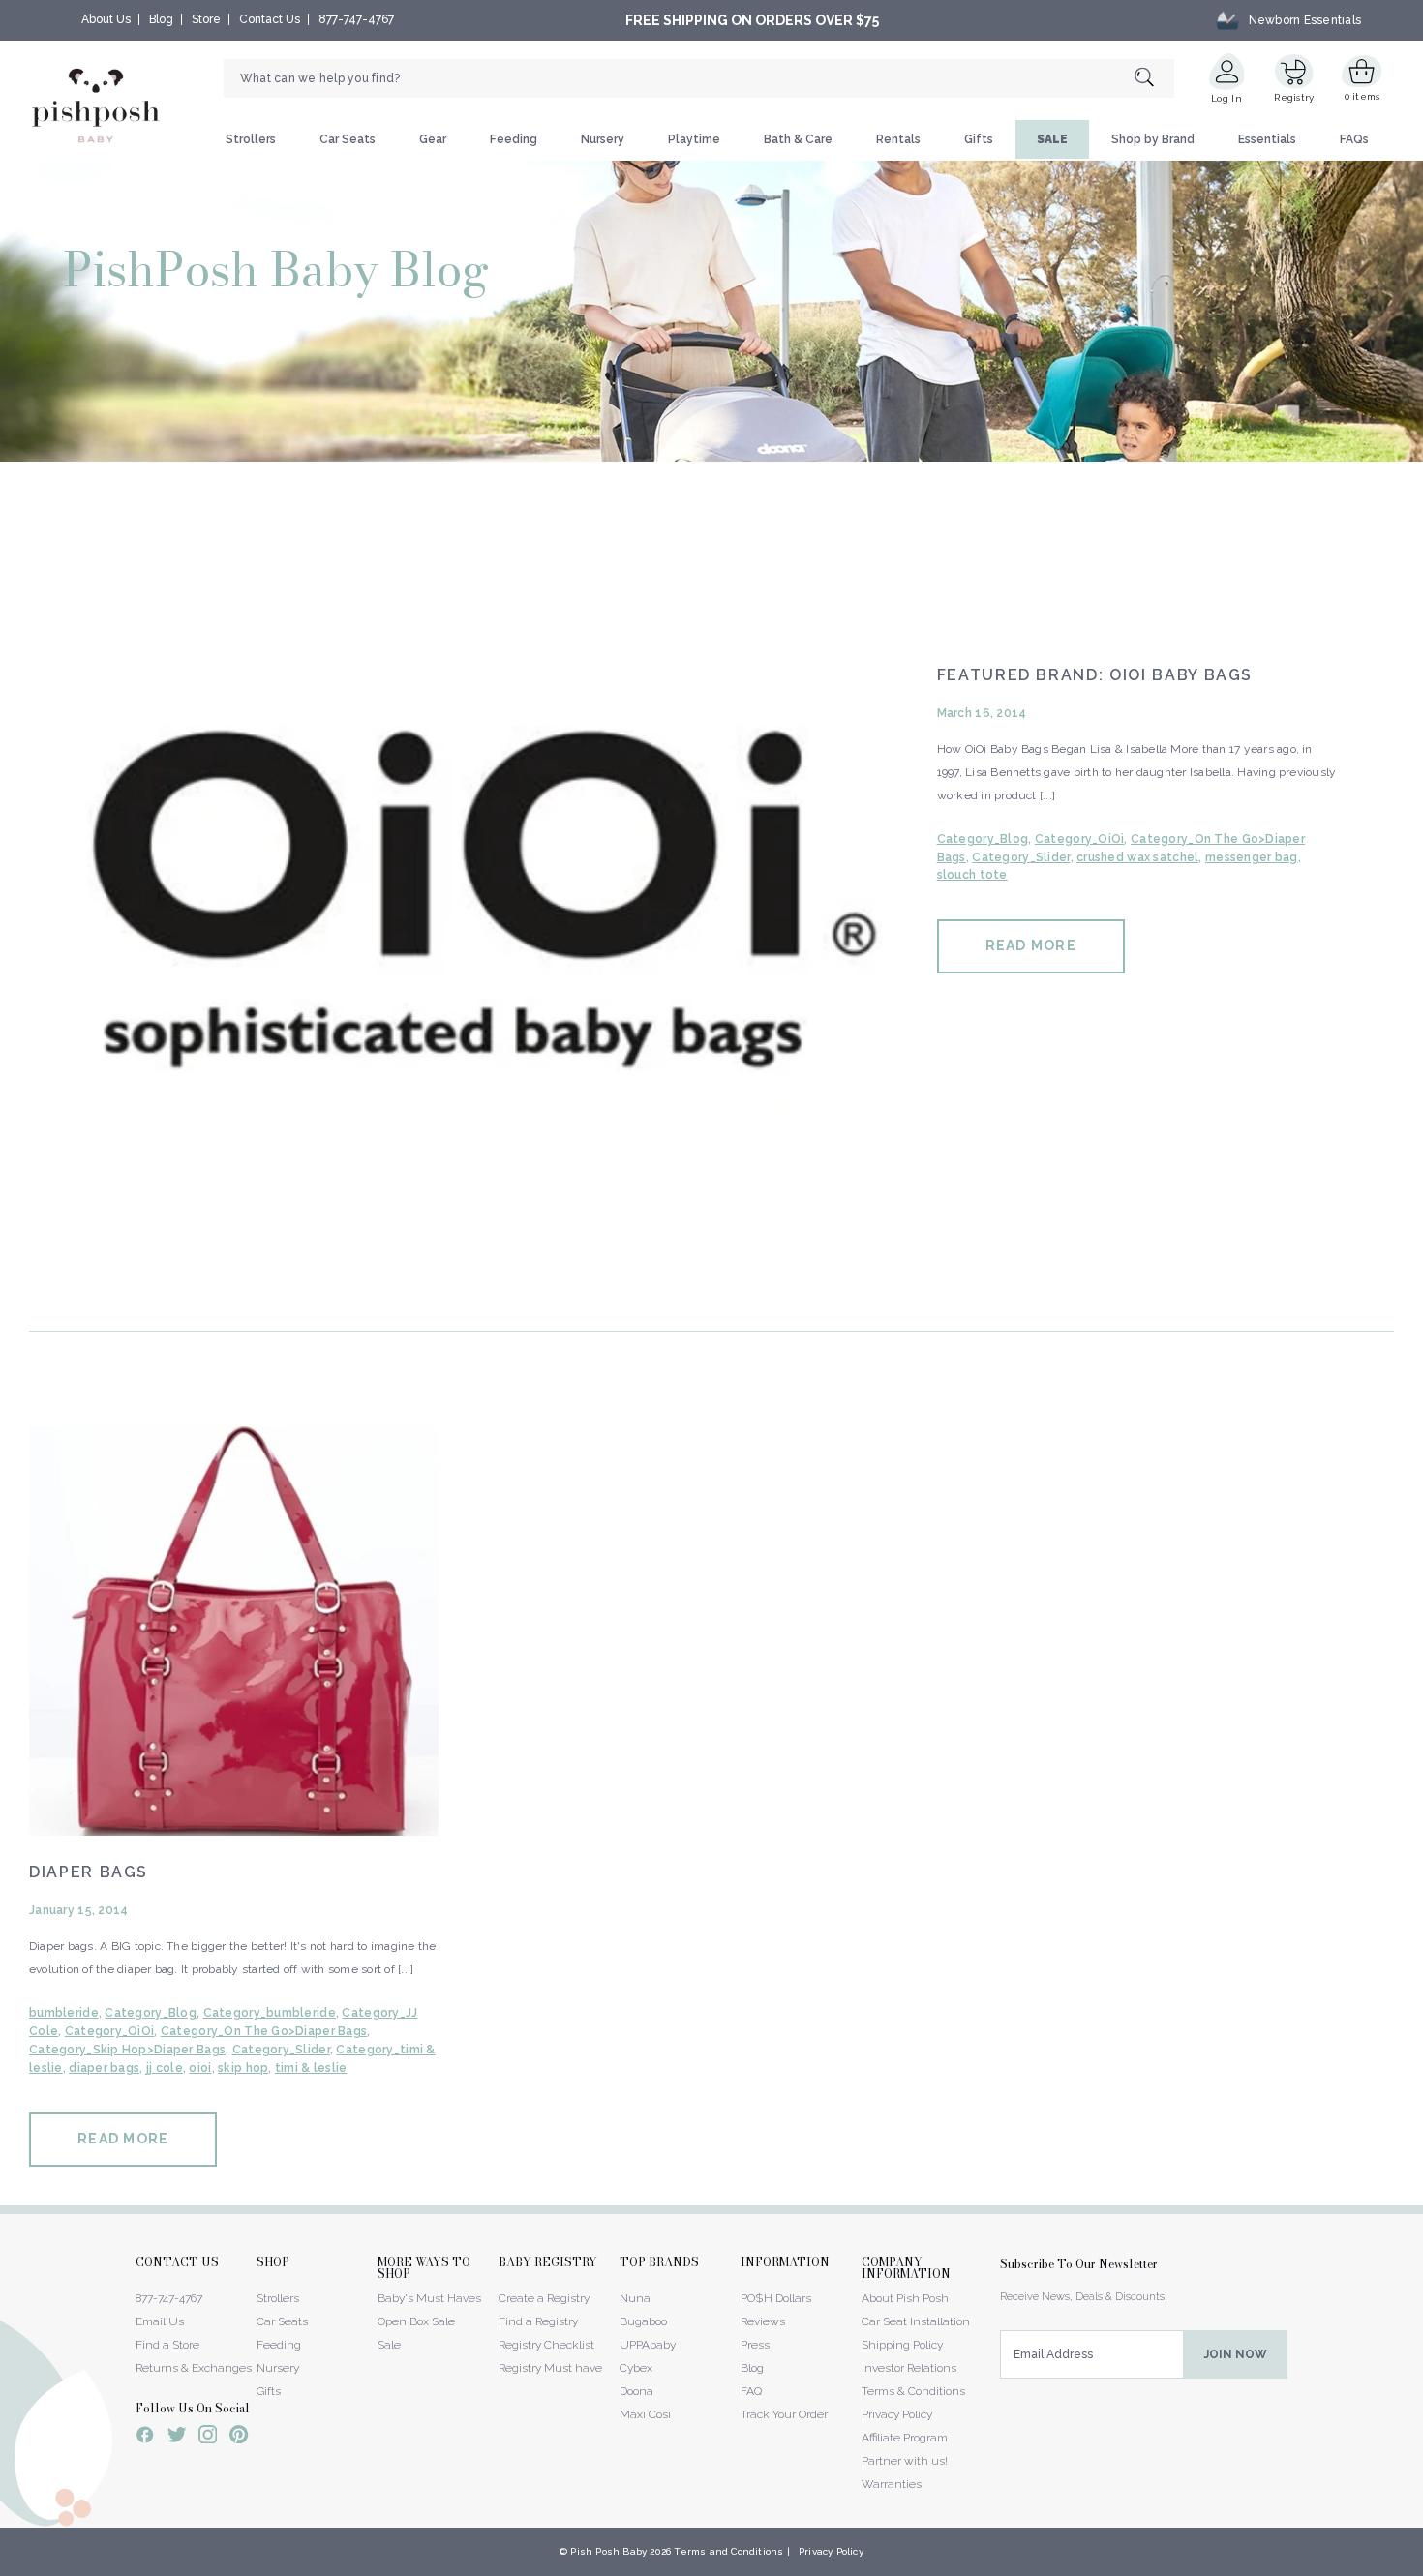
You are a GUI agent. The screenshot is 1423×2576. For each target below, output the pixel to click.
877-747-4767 (356, 19)
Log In (1226, 98)
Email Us (160, 2321)
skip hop (243, 2068)
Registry (1294, 97)
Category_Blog (983, 839)
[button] (1422, 2565)
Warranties (892, 2484)
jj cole (165, 2068)
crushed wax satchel (1137, 857)
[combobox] (699, 78)
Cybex (636, 2368)
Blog (161, 19)
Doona (636, 2391)
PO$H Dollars (776, 2298)
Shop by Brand (1153, 139)
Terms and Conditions (728, 2551)
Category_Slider (1021, 857)
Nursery (603, 139)
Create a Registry (544, 2298)
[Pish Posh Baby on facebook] (145, 2438)
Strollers (251, 139)
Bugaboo (643, 2321)
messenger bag (1252, 857)
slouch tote (972, 875)
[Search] (1154, 79)
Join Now (1236, 2354)
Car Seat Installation (916, 2321)
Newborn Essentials (1305, 20)
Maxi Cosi (645, 2414)
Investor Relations (909, 2368)
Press (755, 2345)
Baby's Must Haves (429, 2298)
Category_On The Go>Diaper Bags (264, 2031)
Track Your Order (784, 2414)
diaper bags (104, 2068)
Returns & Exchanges (194, 2368)
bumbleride (64, 2013)
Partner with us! (905, 2461)
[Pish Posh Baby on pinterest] (239, 2438)
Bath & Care (798, 139)
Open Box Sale (416, 2321)
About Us (106, 19)
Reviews (763, 2321)
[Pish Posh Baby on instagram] (208, 2438)
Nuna (635, 2298)
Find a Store (167, 2345)
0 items (1362, 96)
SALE (1052, 139)
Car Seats (348, 139)
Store (206, 19)
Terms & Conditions (913, 2391)
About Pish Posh (905, 2298)
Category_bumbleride (270, 2013)
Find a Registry (538, 2321)
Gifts (979, 139)
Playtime (694, 139)
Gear (433, 139)
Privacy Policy (897, 2414)
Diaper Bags (89, 1872)
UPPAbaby (648, 2345)
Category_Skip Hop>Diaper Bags (127, 2050)
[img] (455, 894)
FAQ (751, 2391)
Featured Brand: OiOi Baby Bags (1095, 675)
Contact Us (270, 19)
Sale (389, 2345)
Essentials (1267, 139)
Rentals (898, 139)
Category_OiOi (1080, 839)
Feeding (514, 139)
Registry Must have (550, 2368)
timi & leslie (311, 2068)
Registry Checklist (546, 2345)
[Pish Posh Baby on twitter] (177, 2438)
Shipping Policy (902, 2345)
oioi (200, 2068)
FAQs (1354, 139)
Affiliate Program (905, 2438)
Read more (1031, 945)
